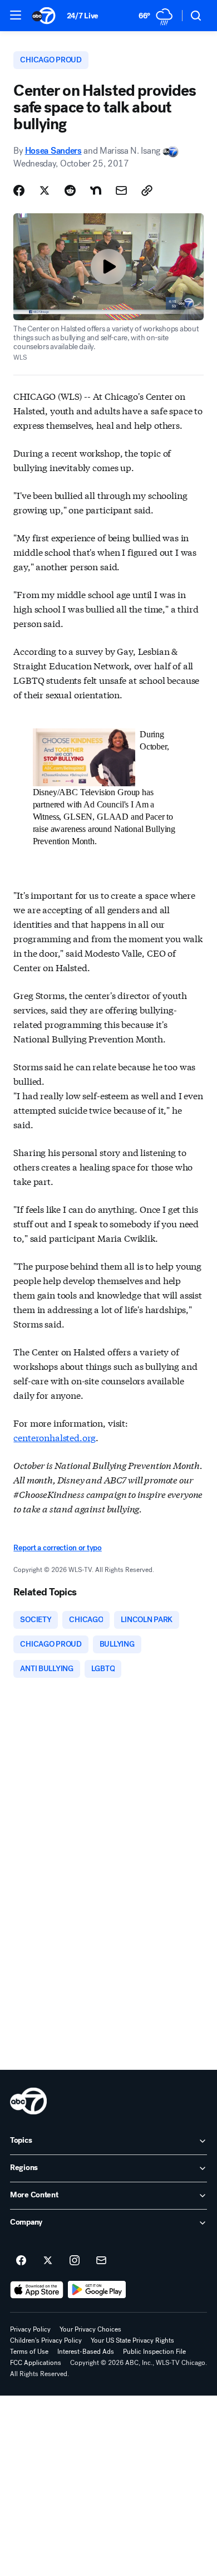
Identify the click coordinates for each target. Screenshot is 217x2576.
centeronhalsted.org (55, 1437)
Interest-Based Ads (86, 2352)
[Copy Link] (147, 190)
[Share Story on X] (45, 190)
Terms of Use (29, 2352)
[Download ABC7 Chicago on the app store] (37, 2290)
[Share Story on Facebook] (19, 190)
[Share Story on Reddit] (70, 190)
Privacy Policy (30, 2329)
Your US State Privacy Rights (132, 2340)
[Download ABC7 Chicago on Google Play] (97, 2290)
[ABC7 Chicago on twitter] (48, 2261)
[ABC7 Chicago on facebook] (21, 2261)
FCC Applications (36, 2363)
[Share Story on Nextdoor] (96, 190)
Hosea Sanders (53, 151)
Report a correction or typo (57, 1548)
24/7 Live (83, 16)
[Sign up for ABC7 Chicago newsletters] (101, 2261)
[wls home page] (28, 2101)
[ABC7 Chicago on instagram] (75, 2261)
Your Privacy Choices (90, 2329)
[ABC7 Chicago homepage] (44, 16)
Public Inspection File (154, 2352)
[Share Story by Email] (121, 190)
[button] (16, 15)
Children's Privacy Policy (46, 2340)
